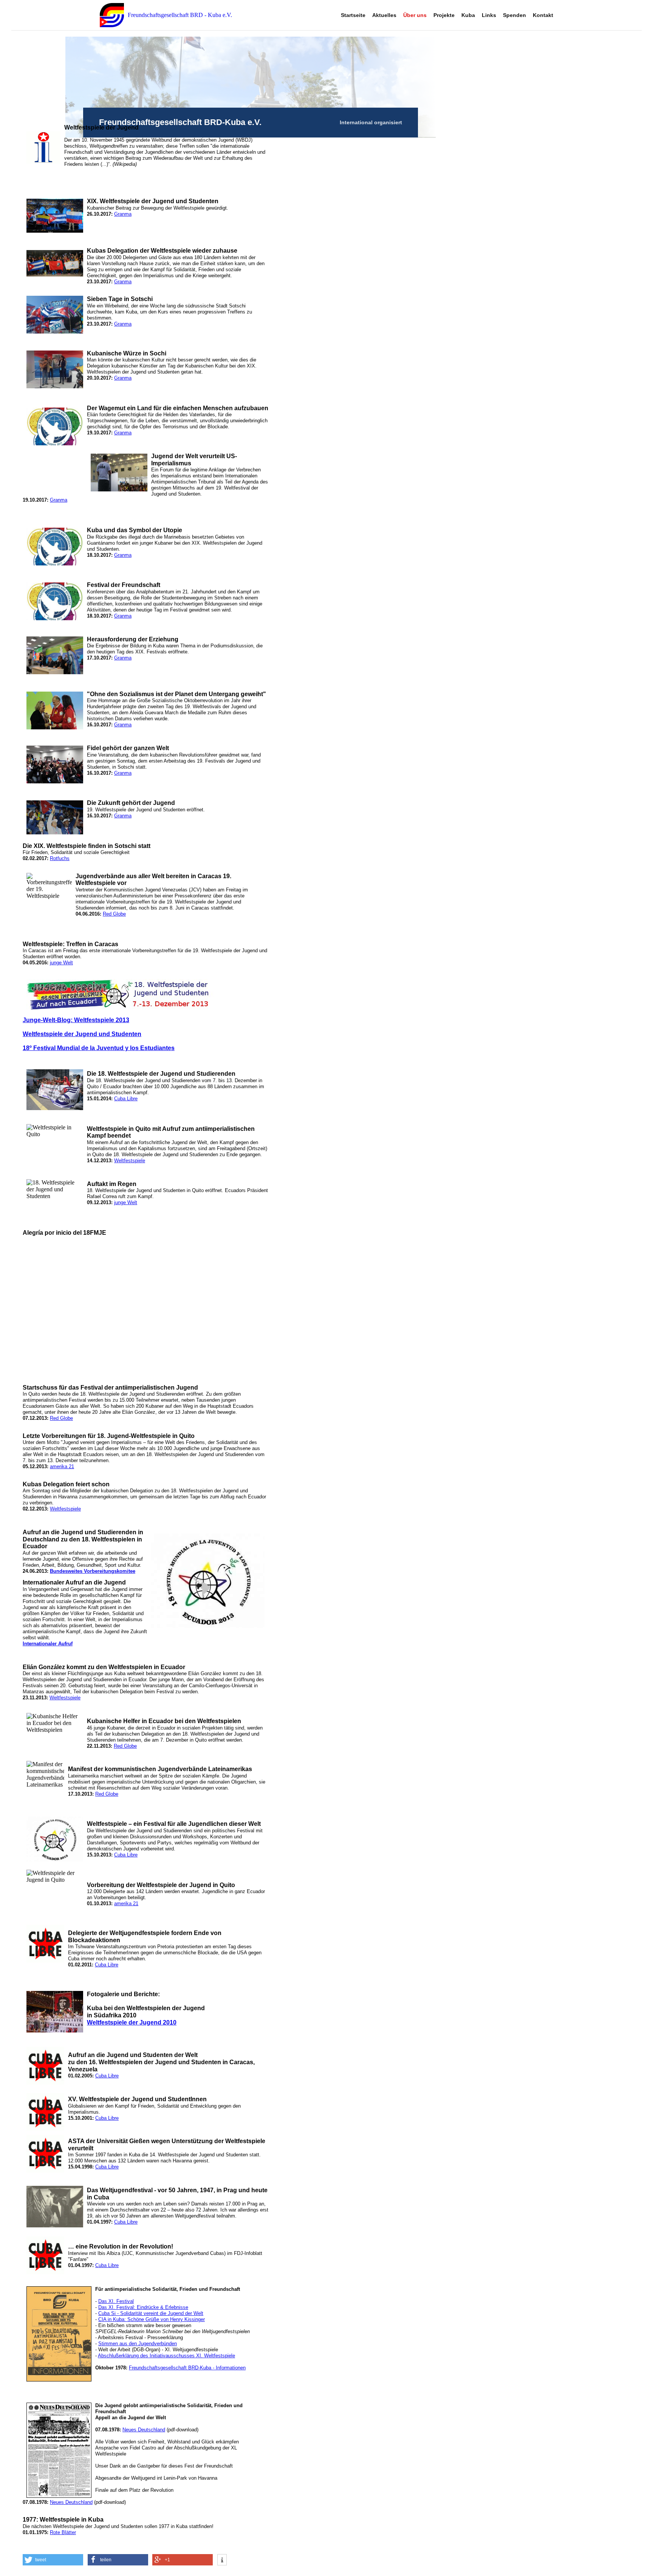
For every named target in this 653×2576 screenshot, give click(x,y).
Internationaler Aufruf (48, 1644)
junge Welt (61, 963)
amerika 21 (62, 1466)
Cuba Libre (126, 1099)
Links (489, 15)
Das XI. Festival (116, 2301)
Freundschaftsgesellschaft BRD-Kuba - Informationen (187, 2368)
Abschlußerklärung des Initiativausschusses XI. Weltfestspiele (166, 2356)
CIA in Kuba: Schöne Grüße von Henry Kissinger (152, 2319)
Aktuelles (384, 15)
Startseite (353, 15)
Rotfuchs (60, 858)
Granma (123, 214)
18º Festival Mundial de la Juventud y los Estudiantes (99, 1048)
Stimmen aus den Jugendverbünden (138, 2344)
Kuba (468, 15)
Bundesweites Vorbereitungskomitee (93, 1571)
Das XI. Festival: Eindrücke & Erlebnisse (143, 2307)
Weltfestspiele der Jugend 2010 (132, 2022)
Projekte (444, 15)
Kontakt (543, 15)
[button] (53, 2560)
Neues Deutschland (144, 2430)
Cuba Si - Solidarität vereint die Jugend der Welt (151, 2313)
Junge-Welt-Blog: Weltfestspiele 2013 (76, 1020)
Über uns (415, 15)
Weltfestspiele (130, 1161)
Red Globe (114, 914)
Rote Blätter (63, 2532)
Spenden (515, 15)
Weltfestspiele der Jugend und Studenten (82, 1034)
